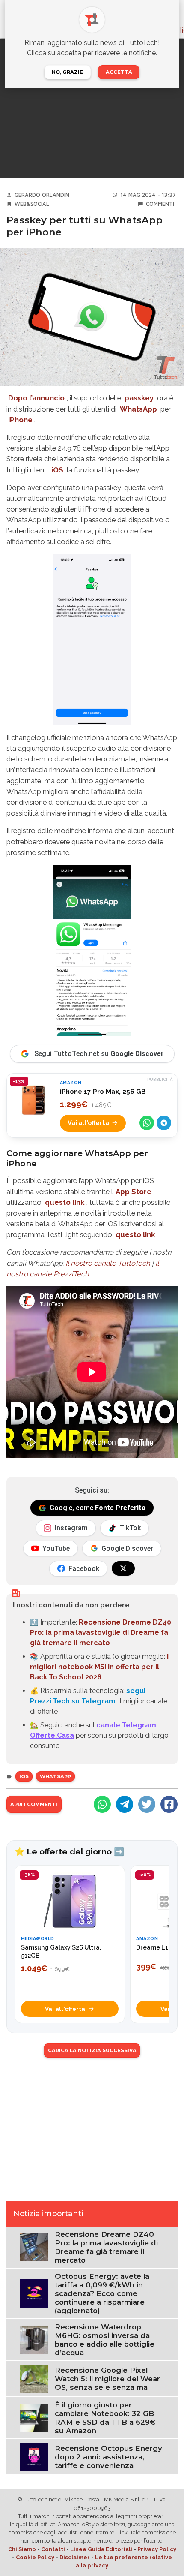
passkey (139, 398)
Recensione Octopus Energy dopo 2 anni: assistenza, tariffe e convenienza (108, 2457)
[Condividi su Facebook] (169, 1804)
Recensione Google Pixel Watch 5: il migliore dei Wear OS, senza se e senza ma (107, 2379)
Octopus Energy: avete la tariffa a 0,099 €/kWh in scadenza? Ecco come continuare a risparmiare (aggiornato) (102, 2293)
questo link (65, 1202)
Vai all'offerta (88, 1123)
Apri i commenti (34, 1804)
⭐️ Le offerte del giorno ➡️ (69, 1851)
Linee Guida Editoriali (101, 2549)
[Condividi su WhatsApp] (147, 1123)
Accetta (119, 72)
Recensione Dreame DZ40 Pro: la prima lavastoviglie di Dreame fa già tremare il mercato (101, 1633)
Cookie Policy (35, 2557)
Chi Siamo (22, 2549)
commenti (160, 204)
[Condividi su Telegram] (164, 1123)
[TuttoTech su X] (123, 1568)
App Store (134, 1192)
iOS (57, 470)
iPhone (20, 420)
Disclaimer (75, 2557)
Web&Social (32, 204)
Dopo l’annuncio (36, 398)
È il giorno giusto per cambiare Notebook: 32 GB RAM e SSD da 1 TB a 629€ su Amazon (105, 2418)
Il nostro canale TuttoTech (108, 1263)
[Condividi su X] (147, 1804)
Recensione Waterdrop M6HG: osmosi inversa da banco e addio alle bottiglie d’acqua (105, 2340)
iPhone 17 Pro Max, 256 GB (103, 1092)
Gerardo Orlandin (42, 195)
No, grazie (67, 72)
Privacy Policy (157, 2549)
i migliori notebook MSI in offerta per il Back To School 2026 (99, 1667)
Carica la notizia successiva (92, 2050)
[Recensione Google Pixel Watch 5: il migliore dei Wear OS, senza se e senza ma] (34, 2378)
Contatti (53, 2549)
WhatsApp (138, 409)
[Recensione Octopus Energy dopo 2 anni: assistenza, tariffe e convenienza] (34, 2457)
